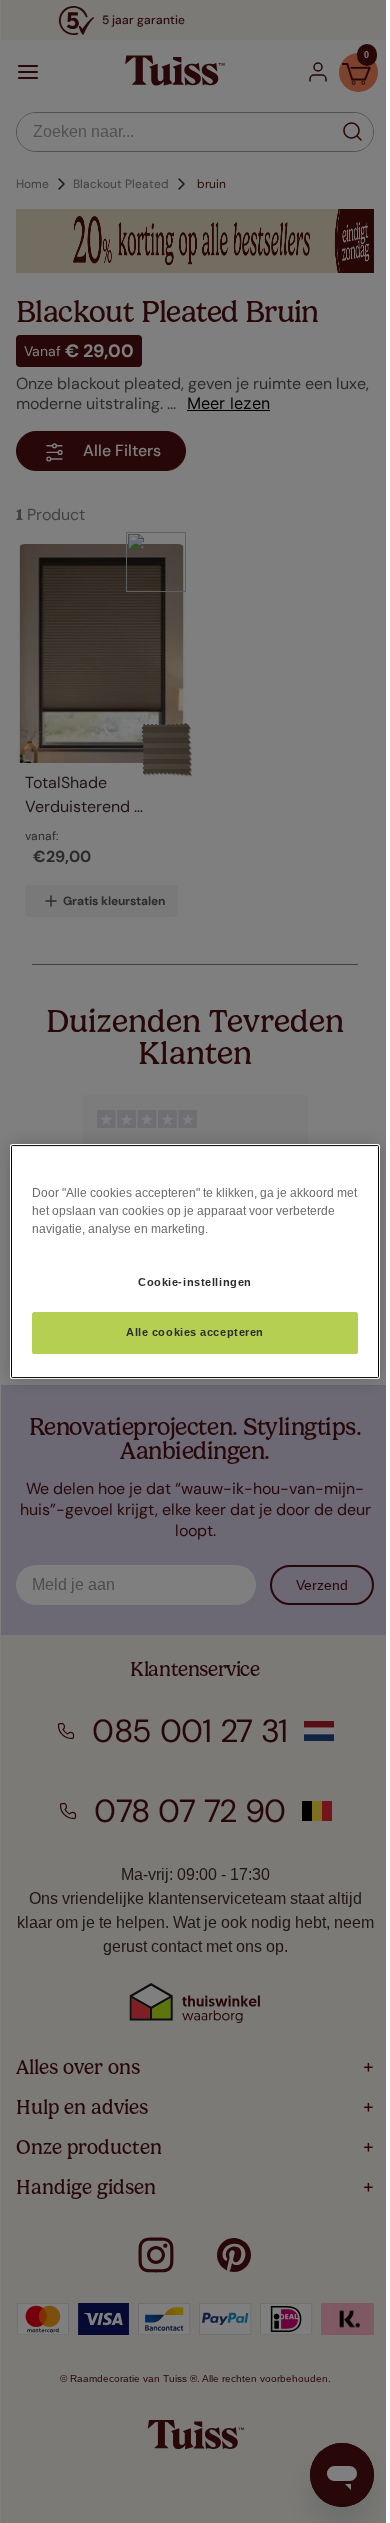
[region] (195, 1262)
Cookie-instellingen (195, 1282)
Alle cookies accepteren (195, 1333)
